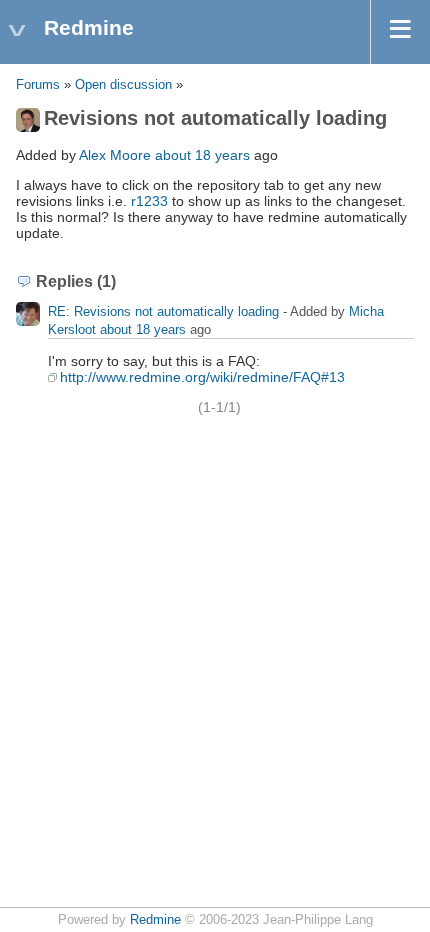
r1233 (149, 201)
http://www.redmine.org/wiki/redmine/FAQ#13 (202, 377)
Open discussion (123, 85)
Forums (38, 85)
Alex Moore (115, 155)
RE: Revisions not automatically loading (163, 311)
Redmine (155, 920)
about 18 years (202, 155)
